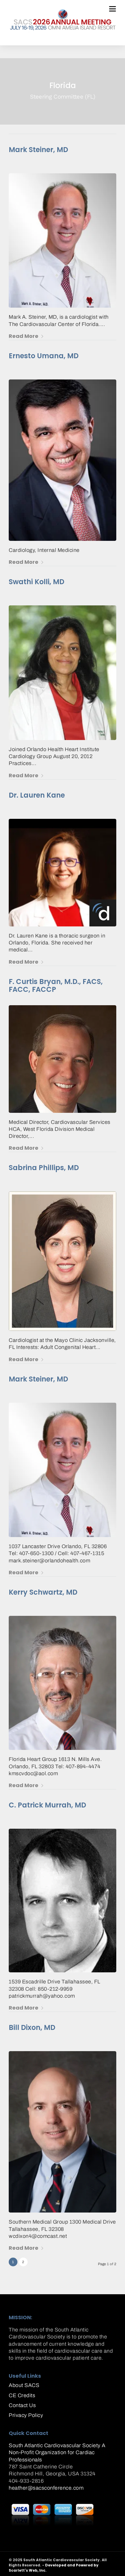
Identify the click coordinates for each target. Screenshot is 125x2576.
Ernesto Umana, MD (44, 356)
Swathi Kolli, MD (36, 582)
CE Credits (22, 2395)
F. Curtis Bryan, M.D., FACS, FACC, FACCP (56, 986)
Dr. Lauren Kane (37, 795)
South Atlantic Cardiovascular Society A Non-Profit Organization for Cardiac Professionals (57, 2453)
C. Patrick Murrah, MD (47, 1805)
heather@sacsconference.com (46, 2488)
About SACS (24, 2385)
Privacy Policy (26, 2415)
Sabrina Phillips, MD (44, 1168)
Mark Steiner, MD (38, 150)
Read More (24, 336)
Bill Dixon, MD (32, 2027)
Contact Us (22, 2405)
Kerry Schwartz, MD (43, 1592)
